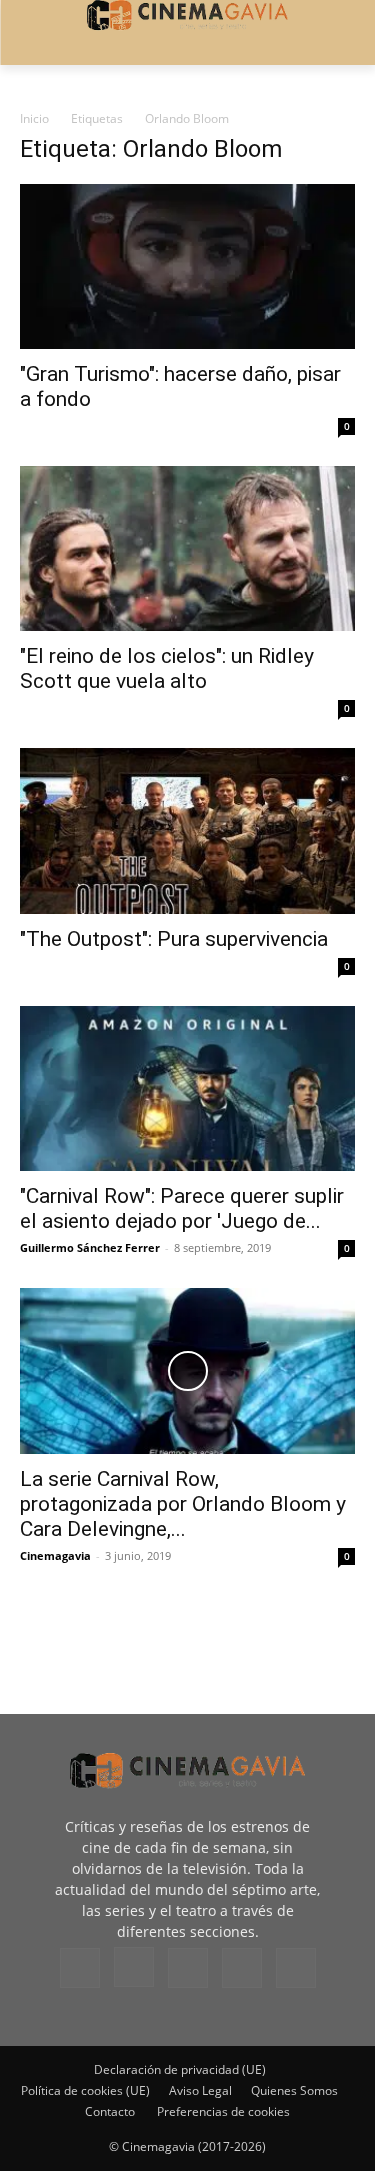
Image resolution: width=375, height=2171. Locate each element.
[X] (242, 1968)
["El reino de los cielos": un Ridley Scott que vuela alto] (187, 548)
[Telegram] (188, 1968)
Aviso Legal (200, 2090)
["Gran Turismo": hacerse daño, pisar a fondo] (187, 266)
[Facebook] (80, 1968)
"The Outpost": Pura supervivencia (174, 939)
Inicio (34, 118)
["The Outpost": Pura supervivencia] (187, 830)
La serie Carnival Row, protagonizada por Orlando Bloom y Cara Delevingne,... (183, 1504)
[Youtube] (296, 1968)
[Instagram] (134, 1967)
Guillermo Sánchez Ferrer (90, 1247)
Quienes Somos (294, 2090)
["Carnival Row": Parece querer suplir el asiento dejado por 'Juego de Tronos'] (187, 1088)
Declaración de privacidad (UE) (180, 2069)
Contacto (110, 2111)
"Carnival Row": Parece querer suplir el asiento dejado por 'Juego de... (182, 1208)
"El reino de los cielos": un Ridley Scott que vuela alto (167, 668)
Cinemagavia (55, 1555)
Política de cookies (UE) (85, 2090)
